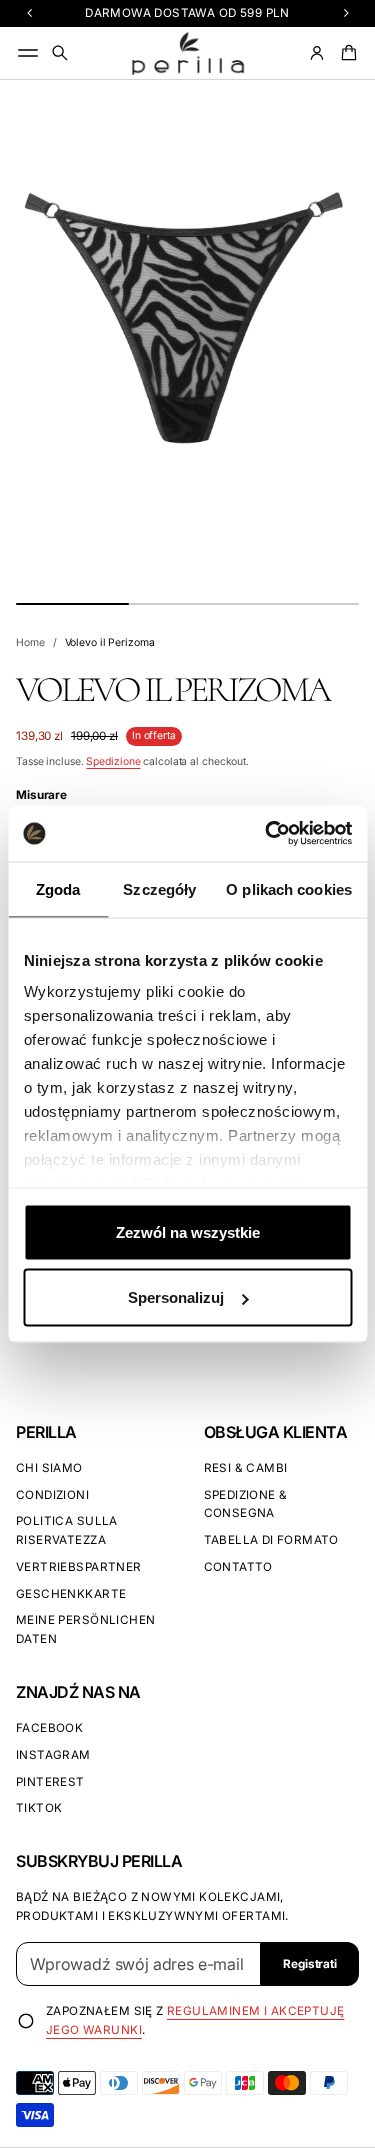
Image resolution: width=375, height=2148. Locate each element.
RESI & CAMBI (246, 1468)
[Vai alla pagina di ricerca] (60, 53)
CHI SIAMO (49, 1468)
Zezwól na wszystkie (188, 1231)
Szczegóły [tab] (159, 888)
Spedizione (113, 761)
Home (30, 642)
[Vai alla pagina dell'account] (317, 53)
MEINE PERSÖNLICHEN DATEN (85, 1629)
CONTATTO (238, 1567)
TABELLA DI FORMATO (271, 1540)
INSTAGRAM (53, 1755)
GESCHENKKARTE (71, 1594)
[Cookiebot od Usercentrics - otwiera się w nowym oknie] (267, 834)
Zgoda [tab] (58, 888)
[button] (60, 53)
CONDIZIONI (52, 1495)
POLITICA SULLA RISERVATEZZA (67, 1530)
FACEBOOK (49, 1728)
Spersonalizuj (176, 1297)
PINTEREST (50, 1782)
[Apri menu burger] (28, 53)
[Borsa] (346, 53)
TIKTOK (39, 1808)
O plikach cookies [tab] (289, 888)
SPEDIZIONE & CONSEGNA (246, 1504)
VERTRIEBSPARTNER (79, 1567)
